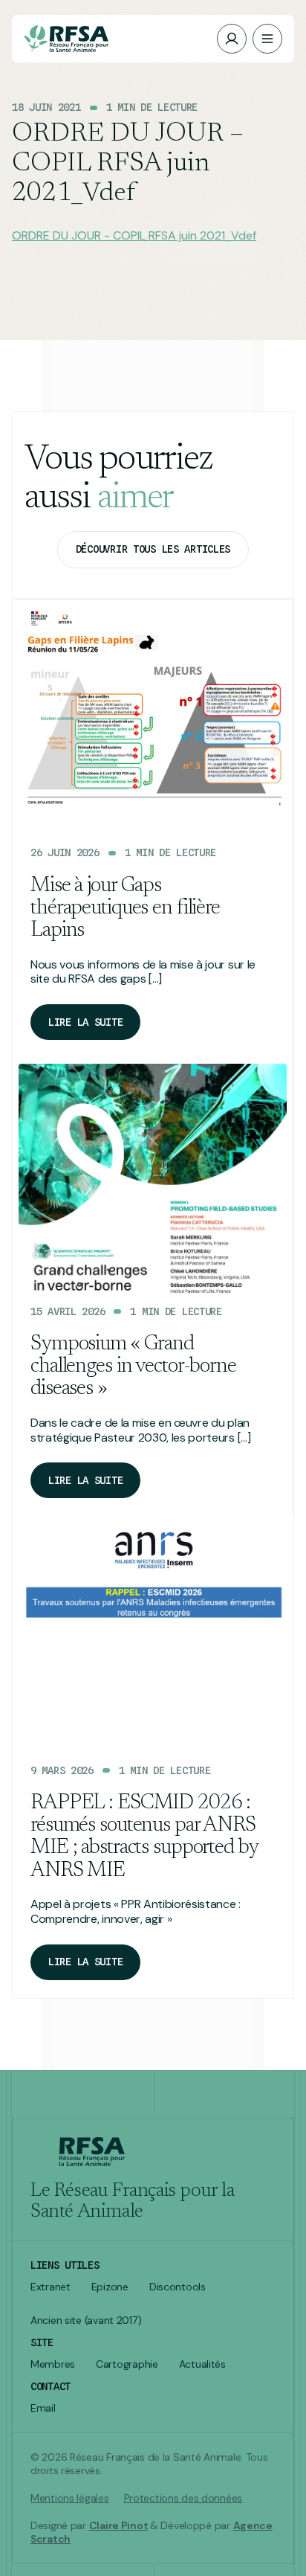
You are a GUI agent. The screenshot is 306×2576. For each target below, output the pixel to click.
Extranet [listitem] (51, 2287)
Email (43, 2408)
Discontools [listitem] (178, 2287)
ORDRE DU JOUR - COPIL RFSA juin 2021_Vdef (134, 235)
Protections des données (183, 2498)
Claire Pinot (119, 2525)
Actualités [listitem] (202, 2364)
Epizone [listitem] (110, 2287)
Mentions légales (70, 2498)
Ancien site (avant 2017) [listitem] (86, 2320)
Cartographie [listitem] (127, 2364)
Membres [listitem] (53, 2364)
